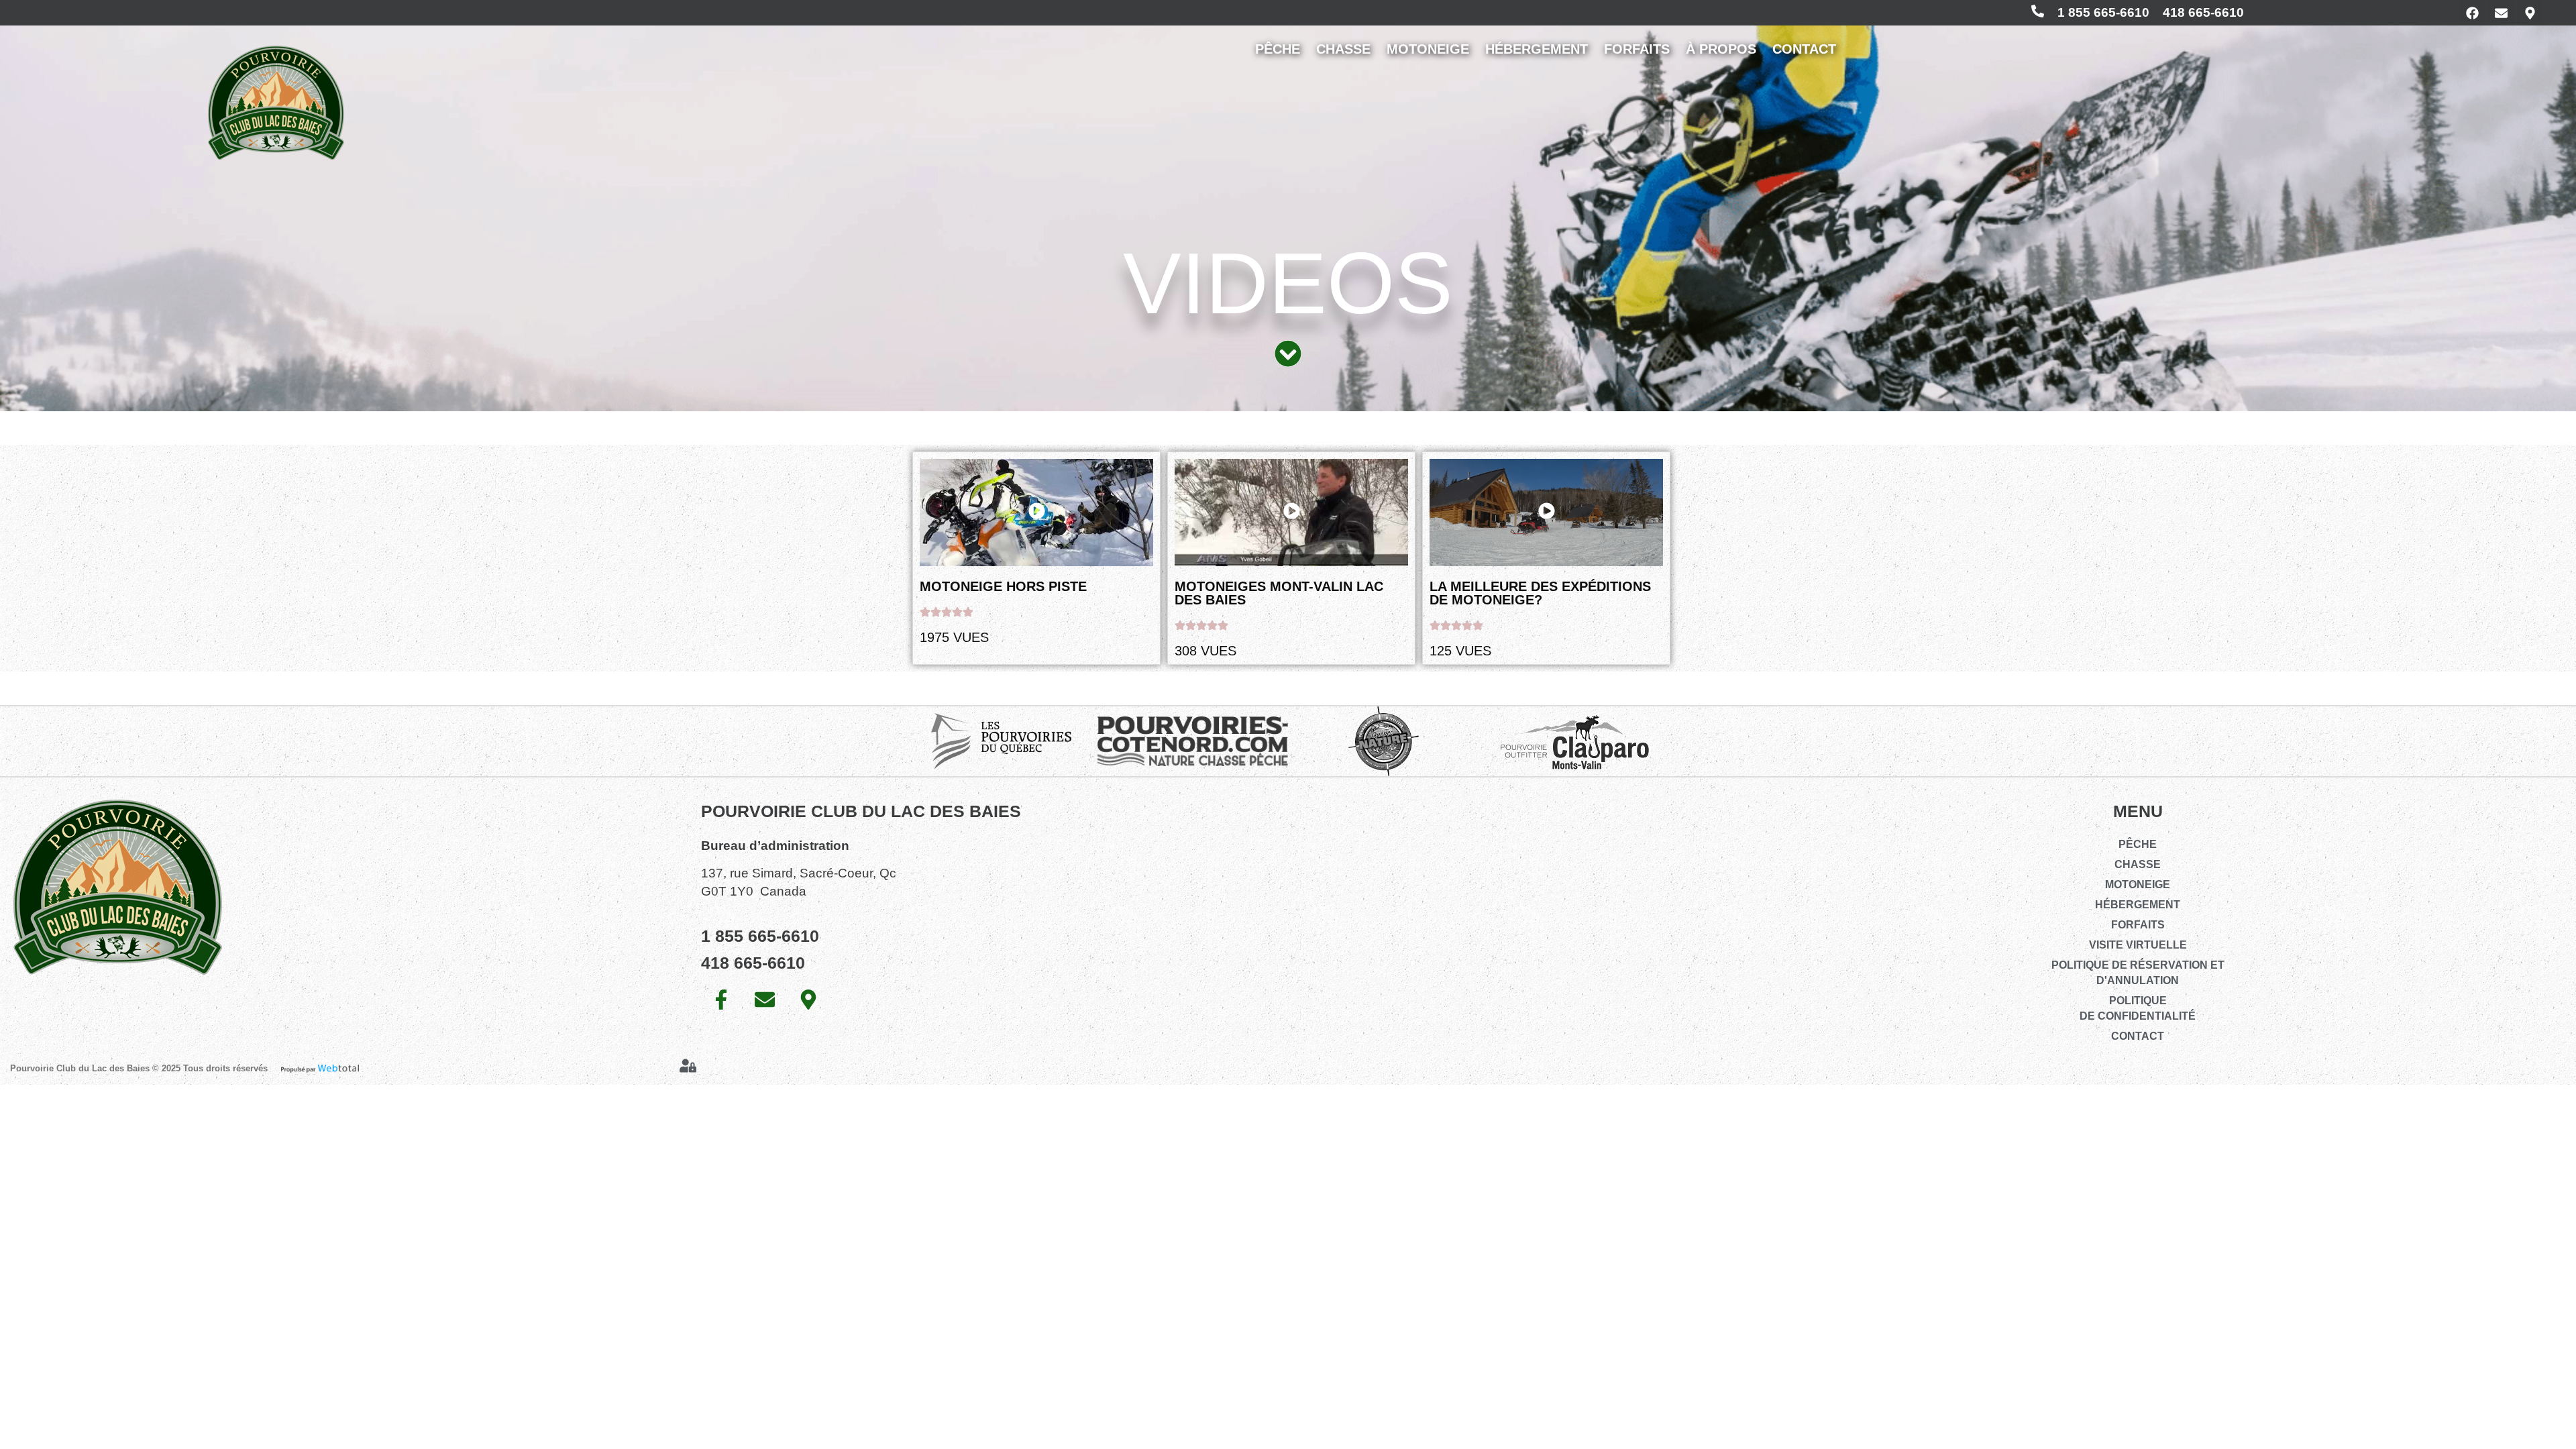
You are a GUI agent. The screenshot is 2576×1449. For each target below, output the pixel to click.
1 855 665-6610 (2103, 12)
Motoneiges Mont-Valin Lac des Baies (1279, 593)
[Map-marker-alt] (2530, 13)
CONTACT (1804, 49)
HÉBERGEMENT (1537, 49)
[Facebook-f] (721, 1000)
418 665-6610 (2203, 12)
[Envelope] (2501, 13)
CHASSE (1343, 49)
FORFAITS (1637, 49)
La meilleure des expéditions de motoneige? (1540, 593)
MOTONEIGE (1428, 49)
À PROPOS (1721, 49)
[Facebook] (2472, 13)
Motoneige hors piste (1003, 586)
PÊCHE (1278, 49)
